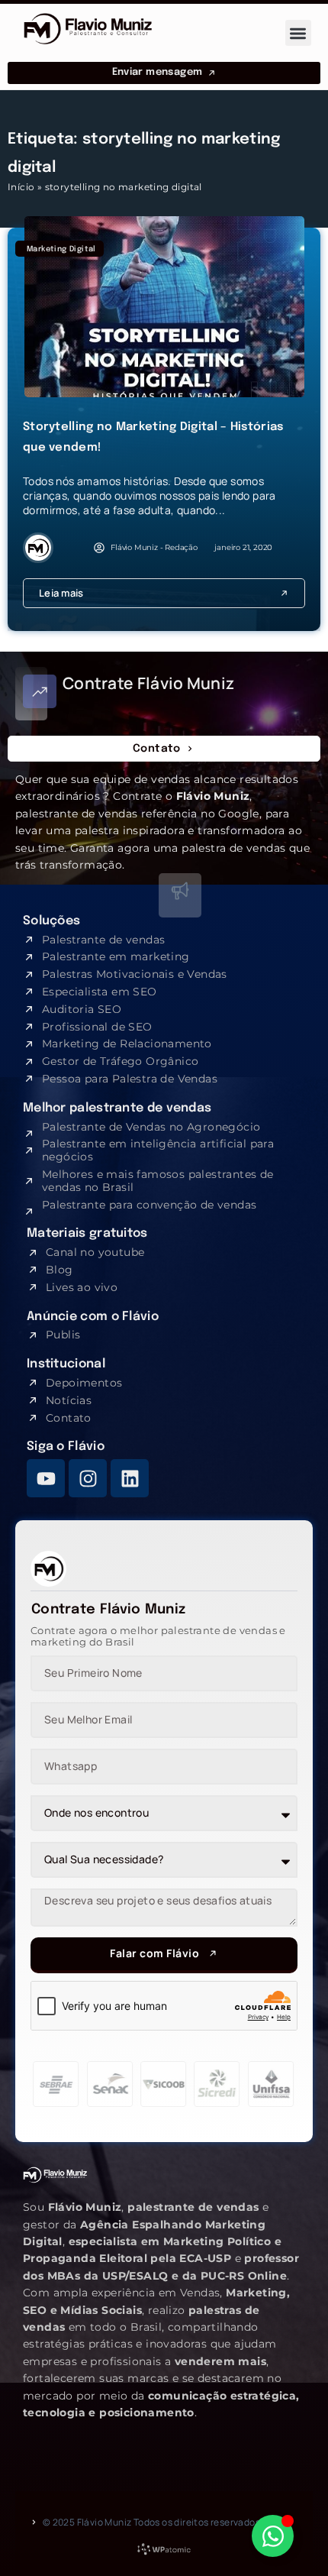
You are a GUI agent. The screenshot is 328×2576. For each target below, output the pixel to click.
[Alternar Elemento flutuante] (273, 2536)
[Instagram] (88, 1478)
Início (21, 187)
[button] (299, 33)
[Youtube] (46, 1478)
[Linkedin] (130, 1478)
